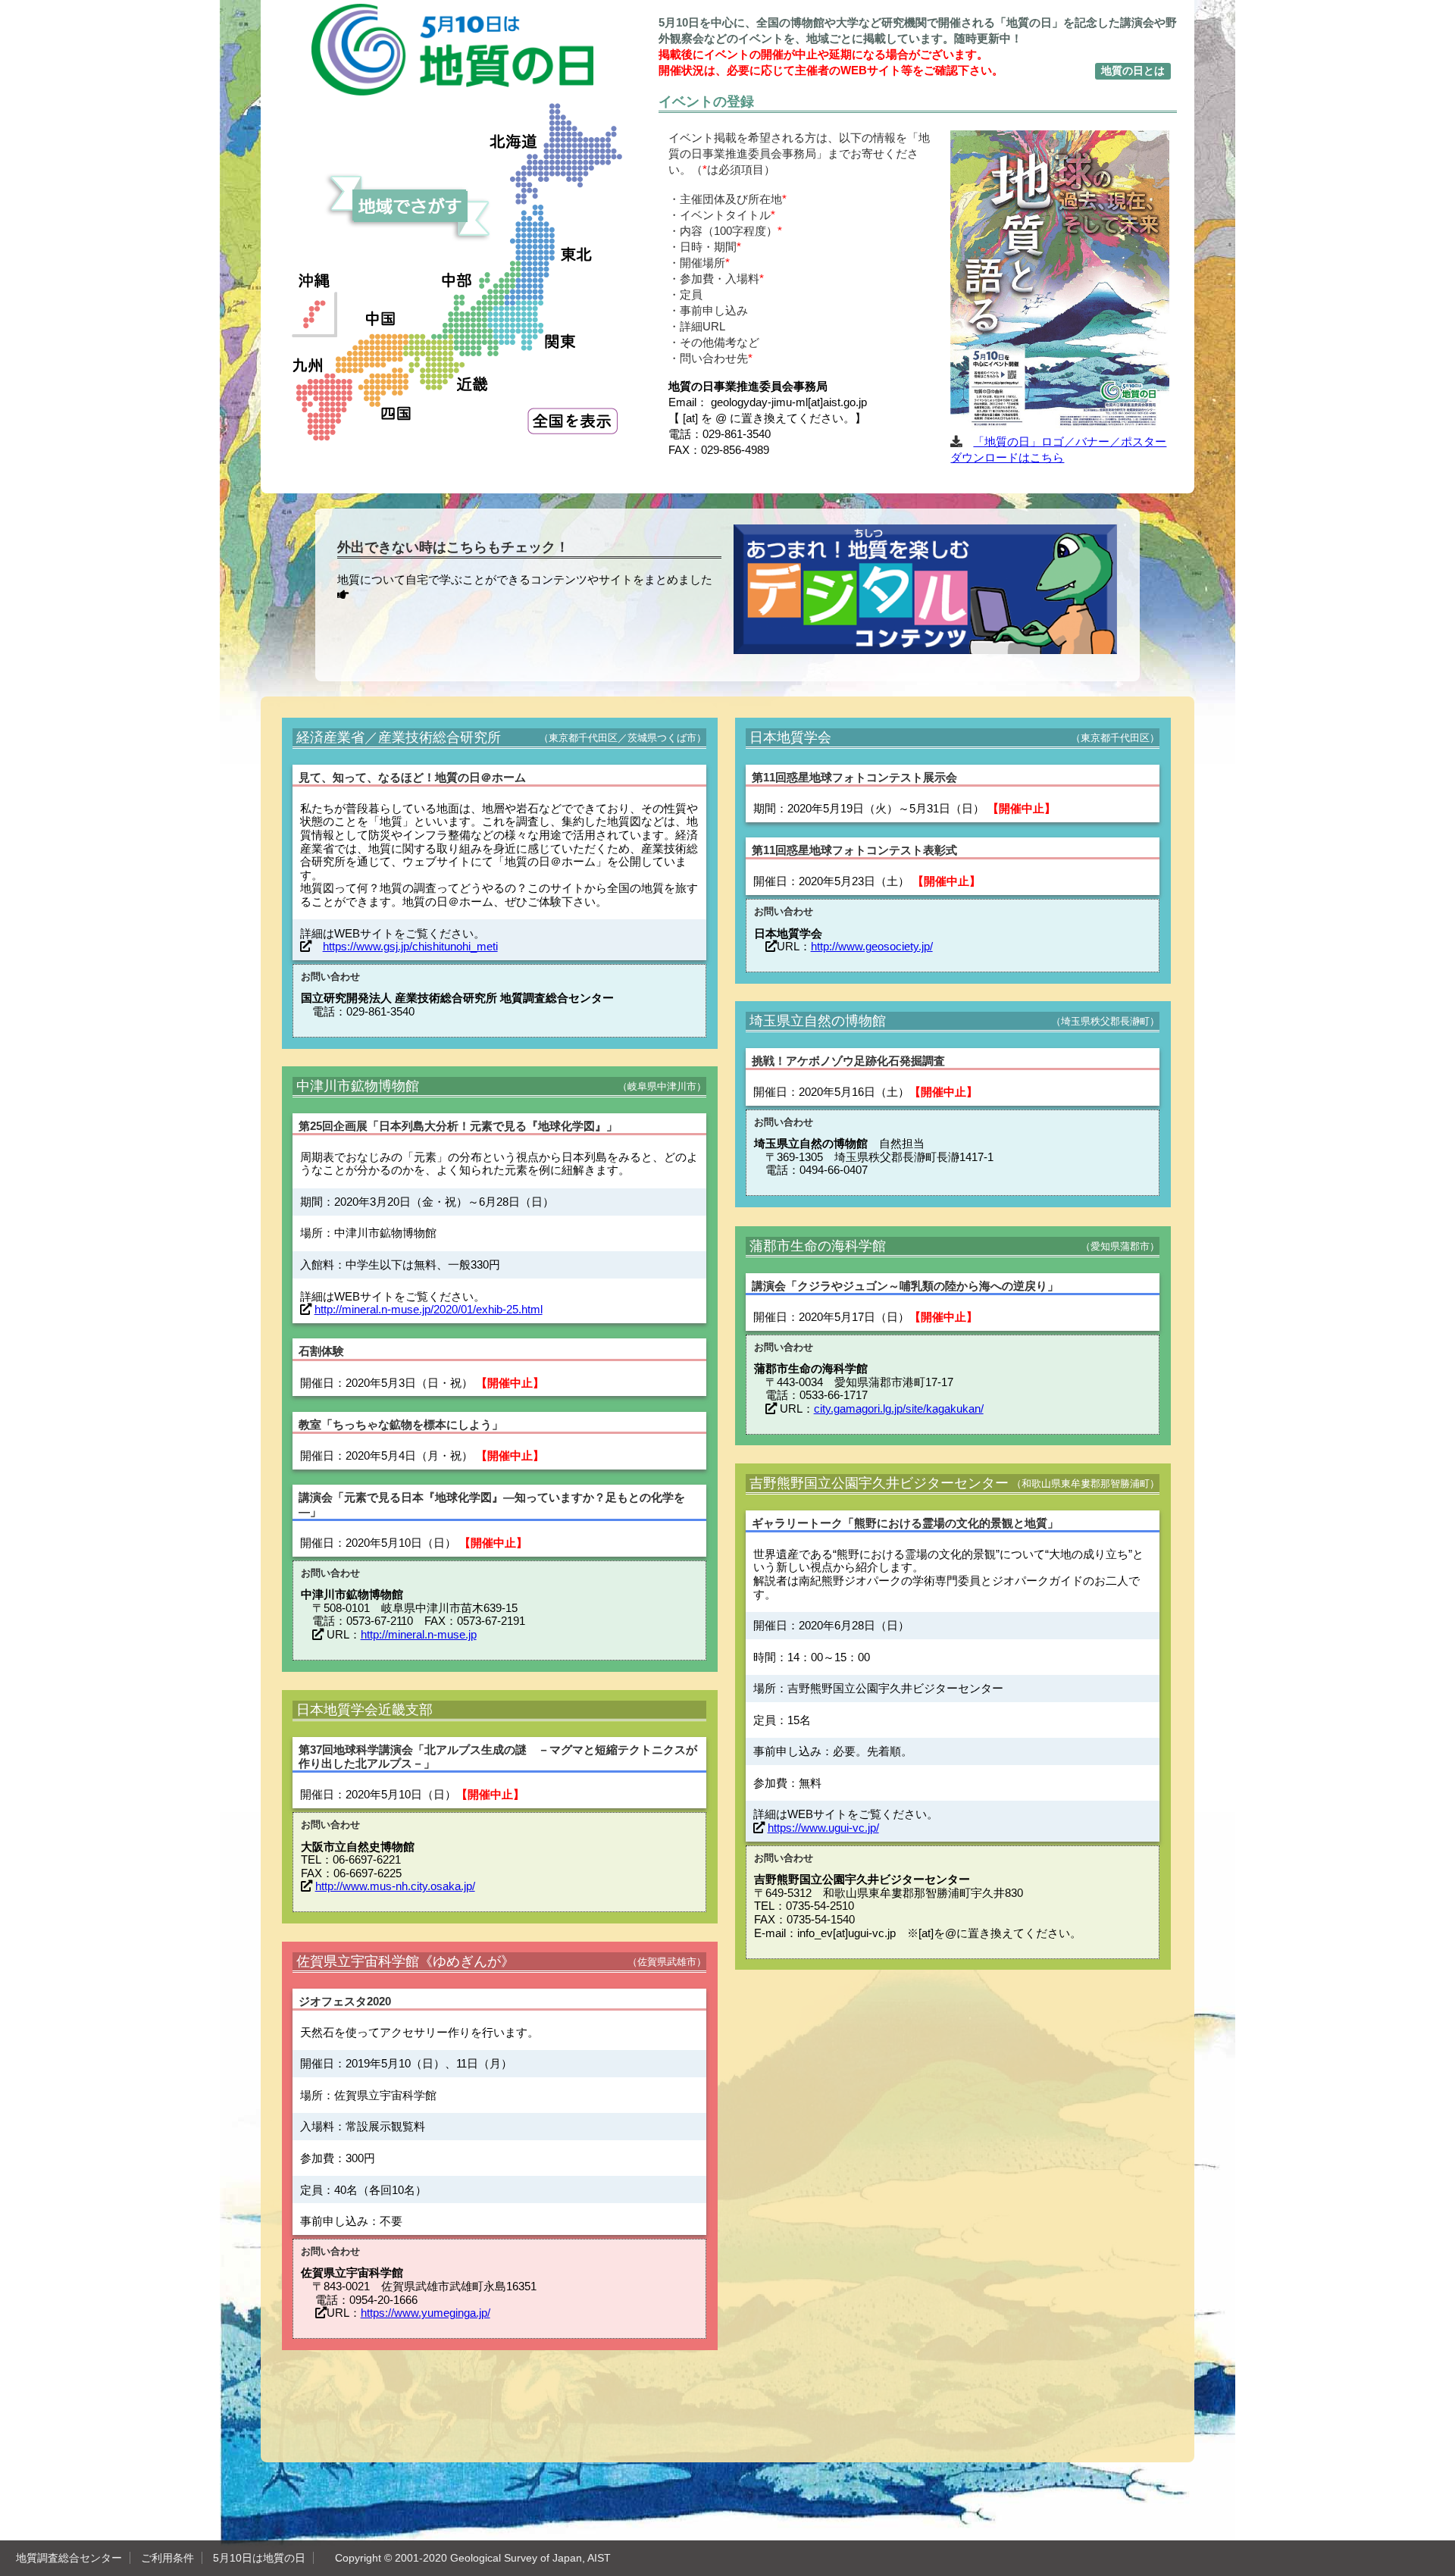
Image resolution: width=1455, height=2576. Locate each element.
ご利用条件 (167, 2558)
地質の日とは (1133, 70)
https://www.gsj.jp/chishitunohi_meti (410, 946)
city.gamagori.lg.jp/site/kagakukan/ (899, 1409)
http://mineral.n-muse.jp (419, 1634)
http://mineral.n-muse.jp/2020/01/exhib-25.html (429, 1309)
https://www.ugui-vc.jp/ (823, 1828)
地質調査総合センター (69, 2558)
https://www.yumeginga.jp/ (426, 2313)
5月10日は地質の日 (259, 2558)
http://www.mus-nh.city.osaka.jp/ (395, 1886)
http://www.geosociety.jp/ (872, 946)
